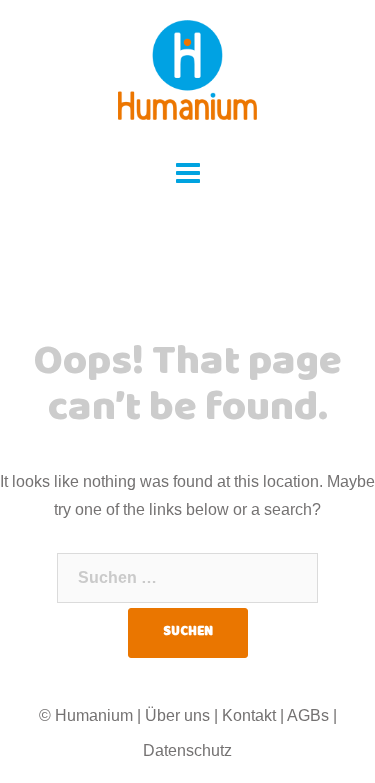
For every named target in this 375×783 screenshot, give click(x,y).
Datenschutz (187, 750)
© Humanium (86, 715)
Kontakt (249, 715)
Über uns (177, 715)
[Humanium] (188, 76)
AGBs (308, 715)
